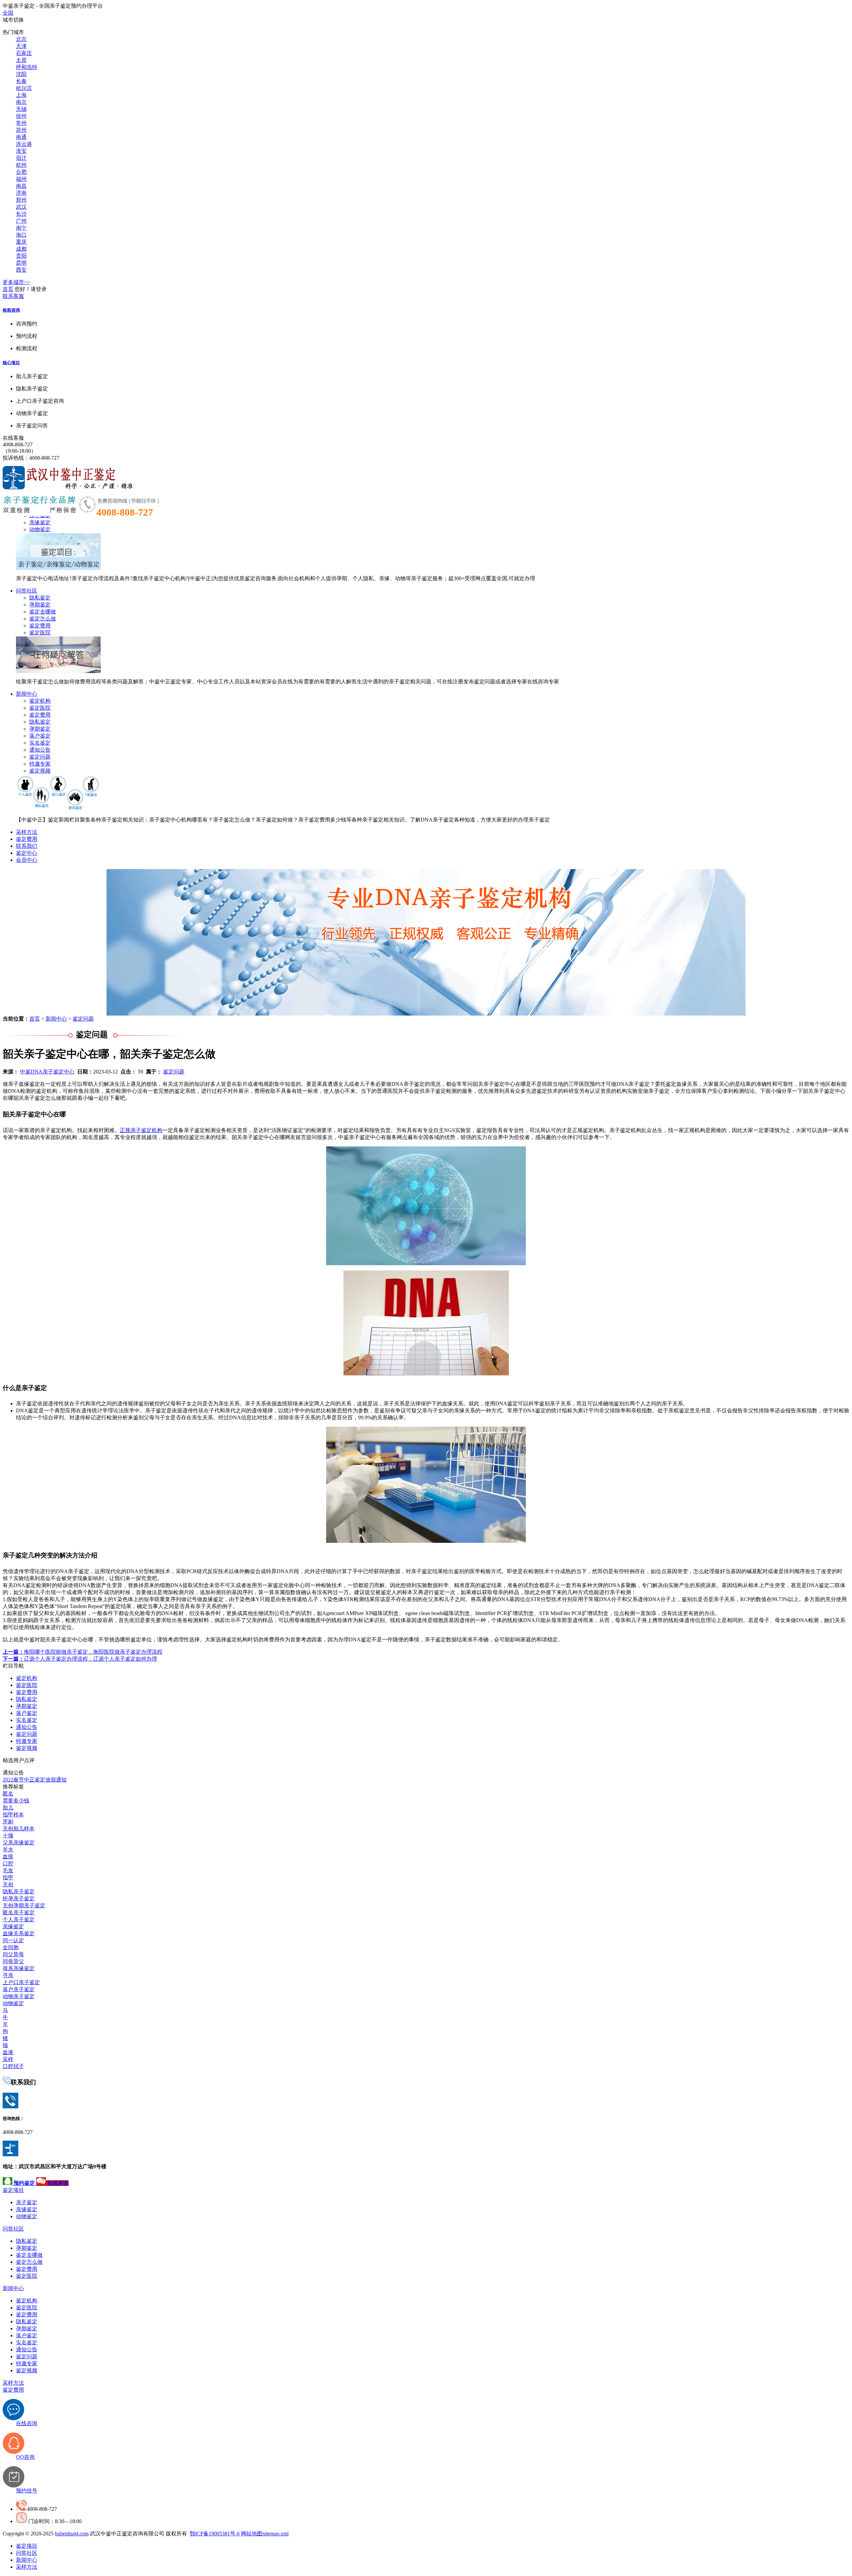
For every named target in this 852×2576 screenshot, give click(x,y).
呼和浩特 (27, 67)
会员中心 (27, 860)
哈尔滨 (24, 88)
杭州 (21, 165)
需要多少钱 (16, 1801)
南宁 (21, 228)
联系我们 (27, 846)
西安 (21, 270)
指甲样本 (13, 1815)
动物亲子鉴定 (19, 1996)
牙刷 (8, 1822)
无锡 (21, 109)
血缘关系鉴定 (19, 1933)
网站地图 (252, 2534)
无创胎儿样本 (19, 1829)
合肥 (21, 172)
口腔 (8, 1864)
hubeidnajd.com (72, 2534)
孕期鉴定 (40, 605)
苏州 (21, 130)
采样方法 (27, 832)
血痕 (8, 1857)
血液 (8, 2052)
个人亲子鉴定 (19, 1919)
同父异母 (13, 1954)
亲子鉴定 (27, 2202)
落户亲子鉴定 (19, 1989)
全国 (8, 13)
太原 (21, 60)
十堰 (8, 1836)
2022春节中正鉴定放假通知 (35, 1780)
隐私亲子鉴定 (19, 1891)
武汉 (21, 207)
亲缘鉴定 (40, 522)
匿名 (8, 1794)
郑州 (21, 200)
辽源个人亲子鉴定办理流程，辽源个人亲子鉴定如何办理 (80, 1659)
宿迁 (21, 158)
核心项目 (11, 363)
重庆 (21, 242)
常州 (21, 123)
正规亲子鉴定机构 (141, 1130)
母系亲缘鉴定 (19, 1968)
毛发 (8, 1871)
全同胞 (11, 1947)
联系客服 (13, 296)
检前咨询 (11, 310)
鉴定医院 (40, 633)
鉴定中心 (27, 853)
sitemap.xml (276, 2534)
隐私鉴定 (40, 598)
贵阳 (21, 256)
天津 (21, 46)
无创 (8, 1884)
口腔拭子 (13, 2066)
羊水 (8, 1850)
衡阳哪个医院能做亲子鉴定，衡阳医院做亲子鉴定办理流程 (83, 1652)
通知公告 (40, 750)
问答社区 (27, 591)
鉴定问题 (40, 757)
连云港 (24, 144)
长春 (21, 81)
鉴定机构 (40, 701)
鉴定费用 (40, 626)
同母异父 (13, 1961)
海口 (21, 235)
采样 (8, 2059)
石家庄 (24, 53)
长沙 (21, 214)
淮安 (21, 151)
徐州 (21, 116)
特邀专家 (40, 764)
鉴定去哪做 (43, 612)
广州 (21, 221)
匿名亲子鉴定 (19, 1912)
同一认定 (13, 1940)
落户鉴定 (40, 736)
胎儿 (8, 1808)
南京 (21, 102)
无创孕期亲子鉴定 (24, 1905)
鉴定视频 (40, 771)
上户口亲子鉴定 (21, 1982)
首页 (8, 289)
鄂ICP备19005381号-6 (215, 2534)
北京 (21, 39)
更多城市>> (16, 282)
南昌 (21, 186)
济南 (21, 193)
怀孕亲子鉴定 (19, 1898)
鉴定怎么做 (43, 619)
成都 (21, 249)
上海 (21, 95)
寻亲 (8, 1975)
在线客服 (13, 438)
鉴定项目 (13, 2190)
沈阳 (21, 74)
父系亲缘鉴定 (19, 1843)
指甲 (8, 1877)
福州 (21, 179)
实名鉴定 (40, 743)
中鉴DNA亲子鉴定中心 (47, 1072)
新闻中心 (27, 694)
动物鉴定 (40, 529)
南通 (21, 137)
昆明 (21, 263)
